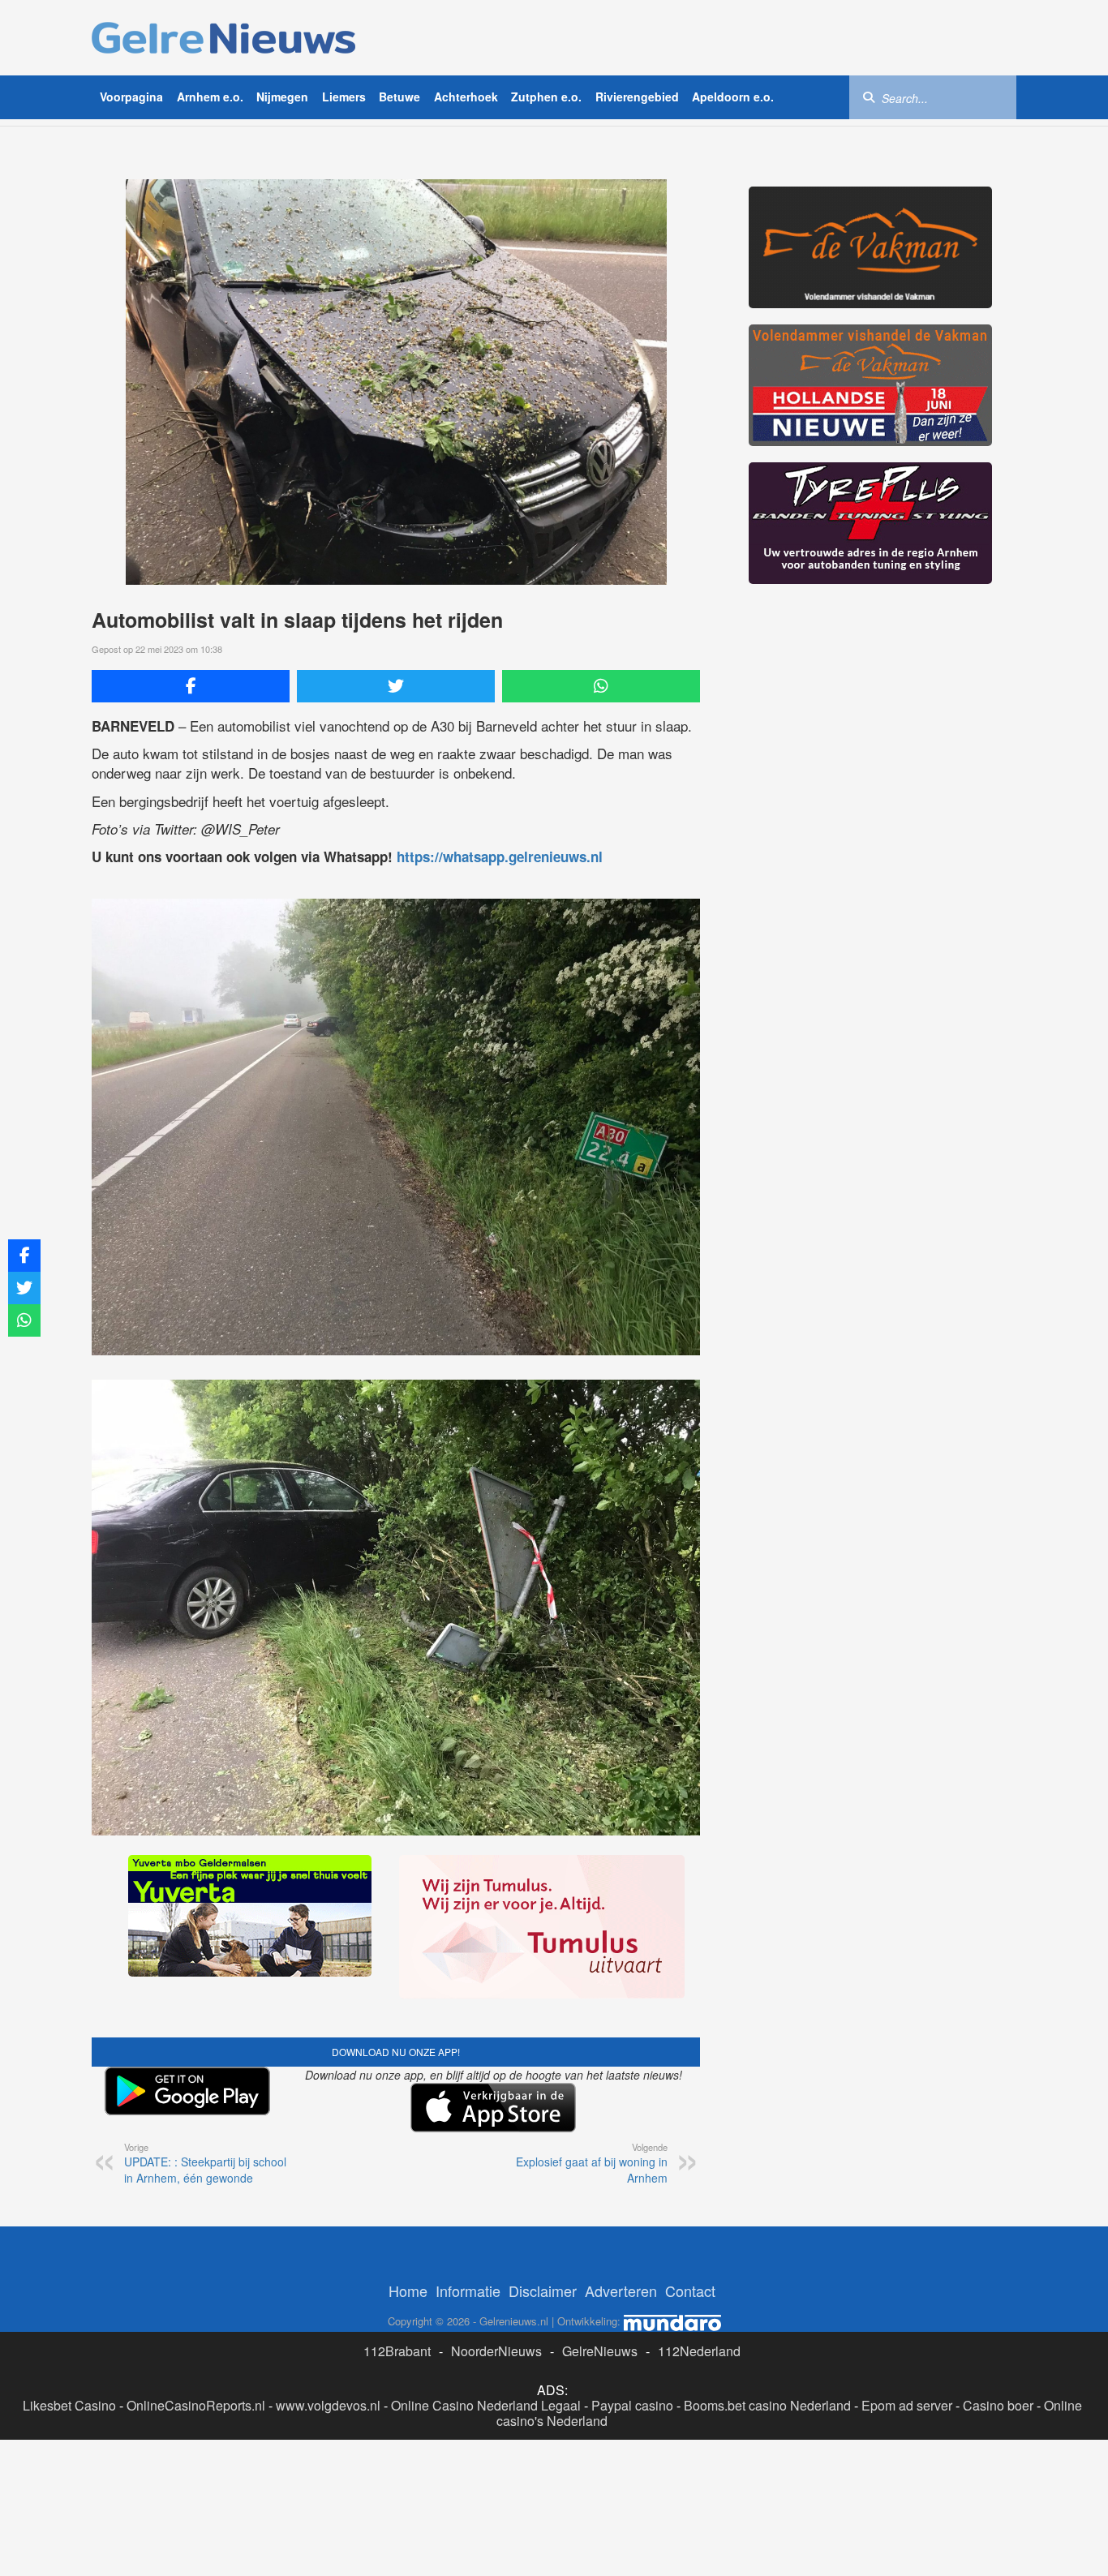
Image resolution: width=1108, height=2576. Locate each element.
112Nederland (699, 2351)
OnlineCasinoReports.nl (196, 2405)
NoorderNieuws (496, 2351)
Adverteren (621, 2290)
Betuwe (399, 97)
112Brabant (397, 2351)
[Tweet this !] (396, 686)
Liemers (344, 97)
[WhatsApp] (601, 686)
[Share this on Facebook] (191, 686)
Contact (690, 2290)
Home (408, 2290)
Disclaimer (543, 2290)
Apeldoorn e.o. (733, 97)
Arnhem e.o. (210, 97)
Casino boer (998, 2405)
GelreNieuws (600, 2351)
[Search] (869, 97)
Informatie (468, 2290)
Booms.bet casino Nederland (767, 2405)
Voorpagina (131, 97)
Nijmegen (282, 97)
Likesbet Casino (69, 2405)
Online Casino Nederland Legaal (486, 2405)
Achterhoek (466, 97)
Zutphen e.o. (546, 97)
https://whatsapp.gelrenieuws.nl (500, 857)
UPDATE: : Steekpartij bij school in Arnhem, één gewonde (205, 2163)
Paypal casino (632, 2405)
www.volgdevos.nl (328, 2405)
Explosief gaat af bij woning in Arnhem (592, 2163)
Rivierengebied (637, 97)
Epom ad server (907, 2405)
